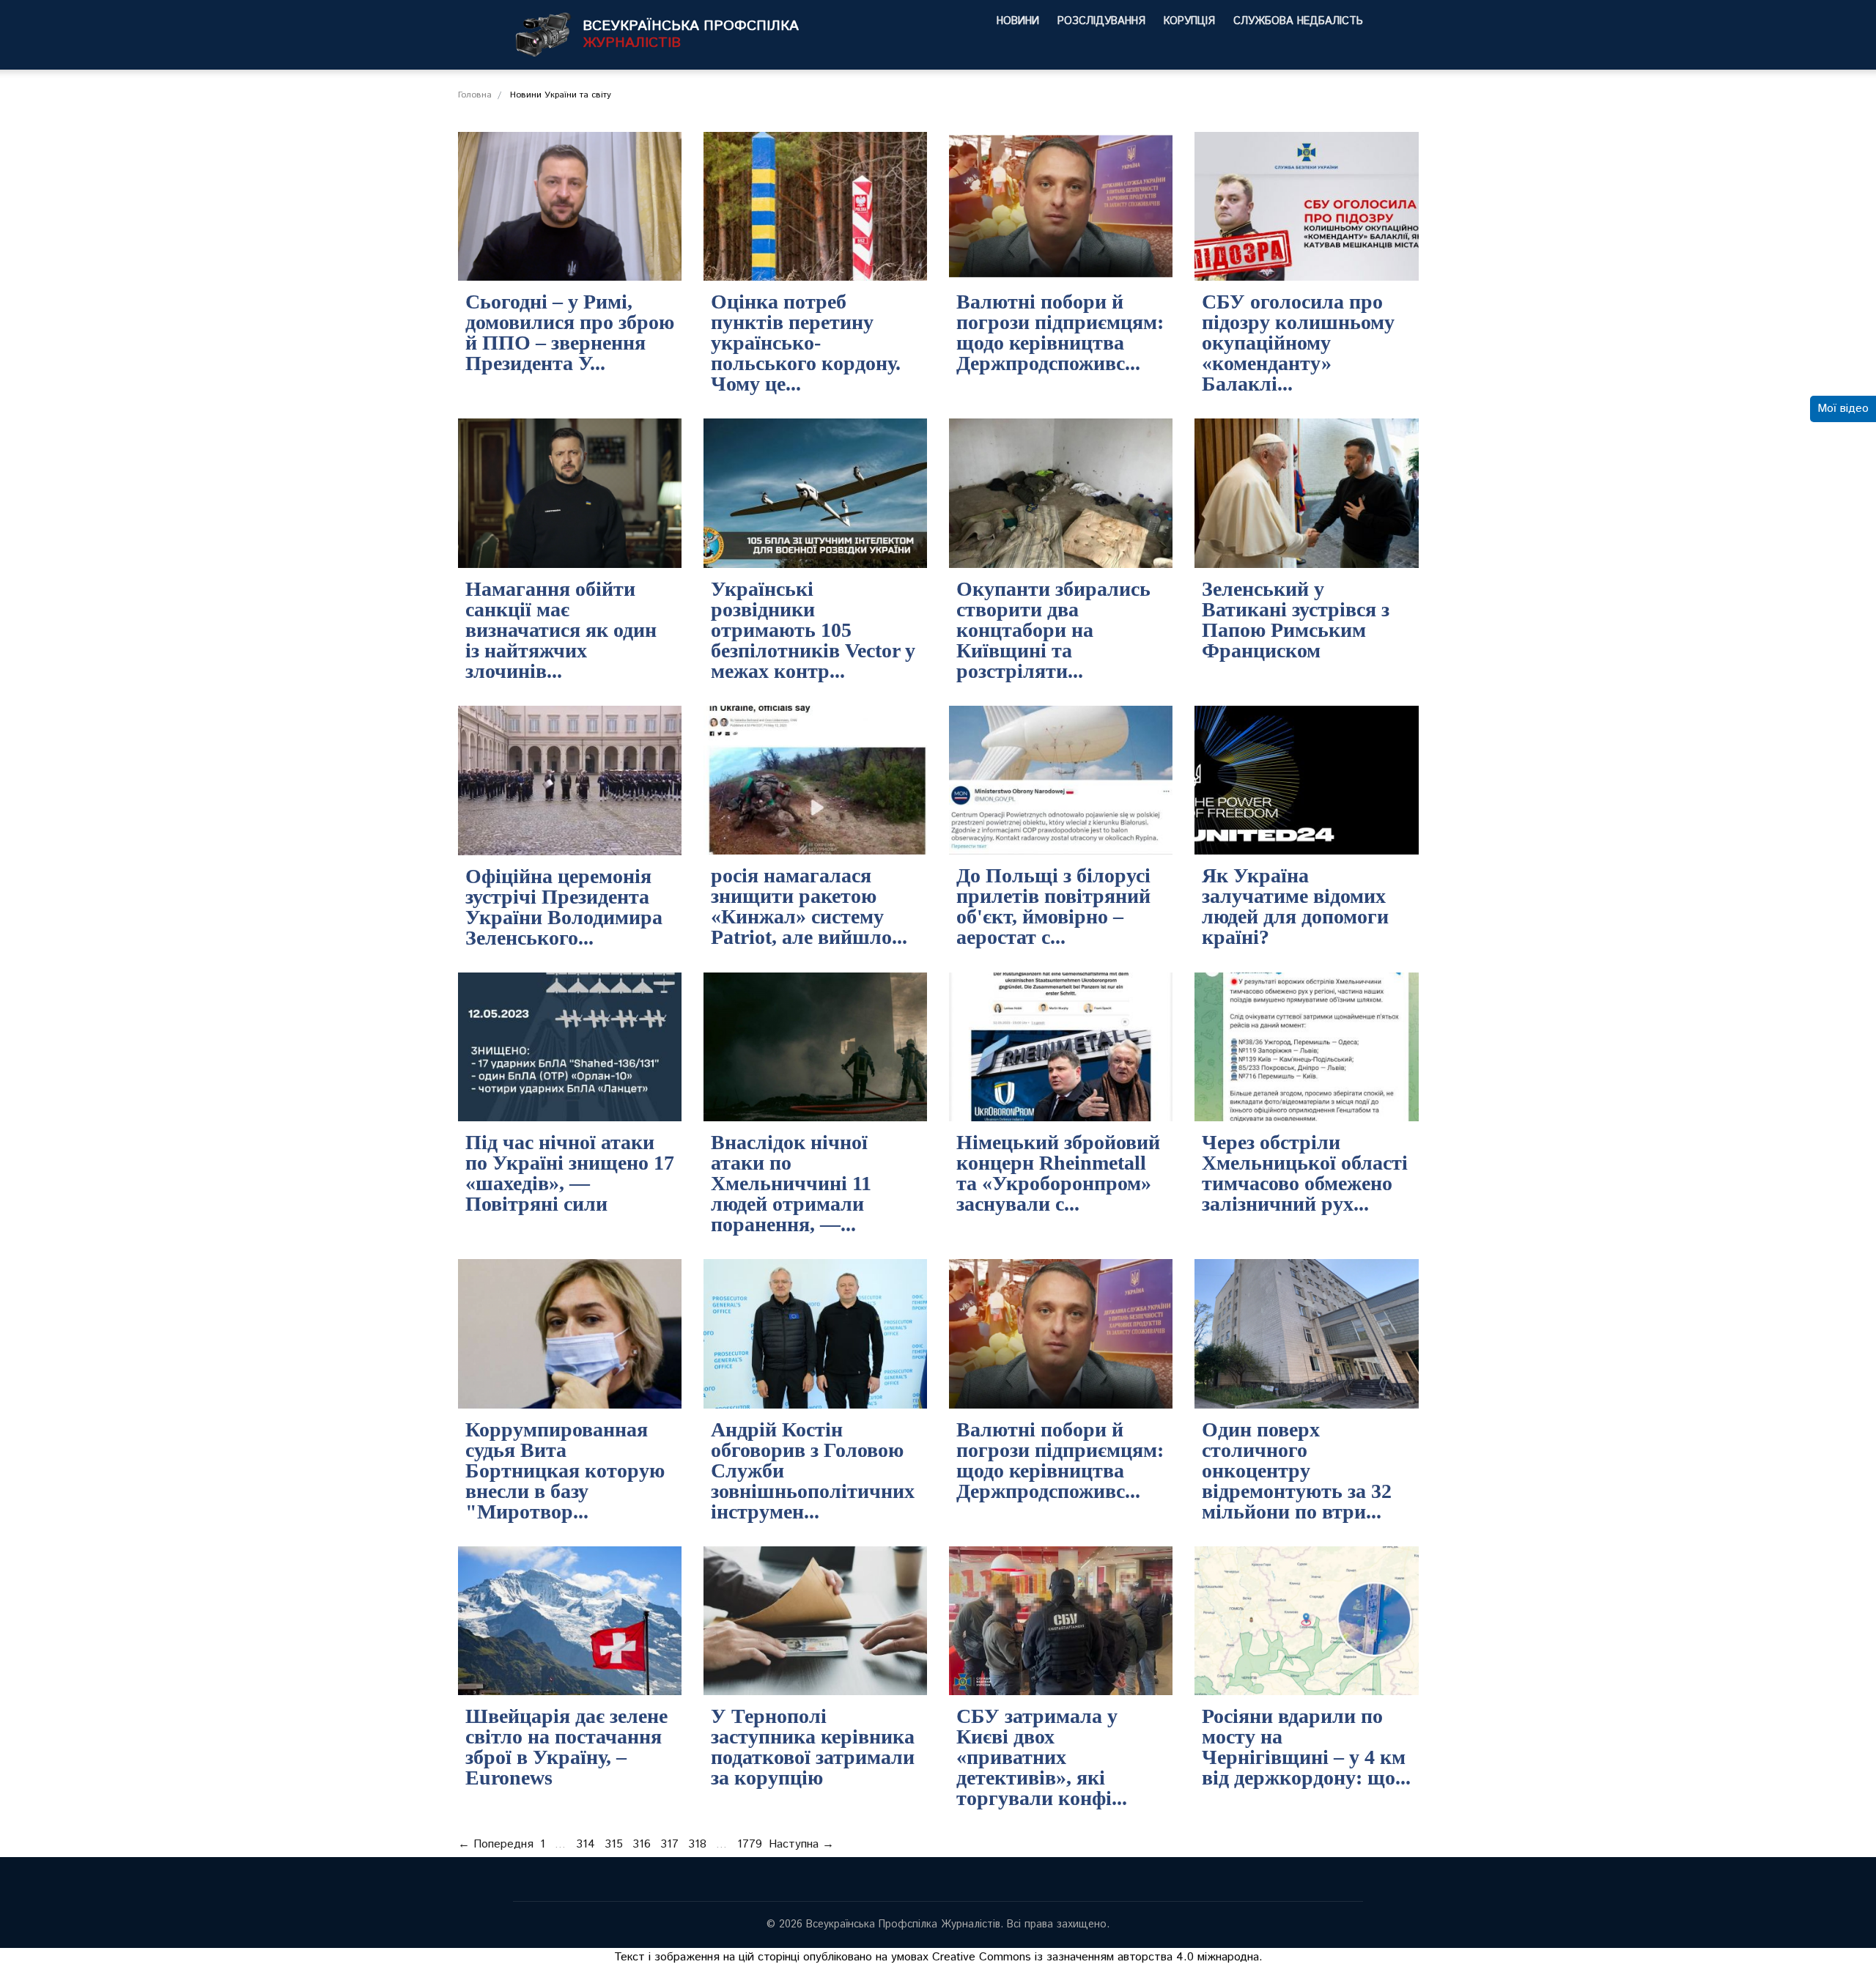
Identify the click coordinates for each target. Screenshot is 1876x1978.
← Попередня (496, 1844)
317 (669, 1844)
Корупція (1189, 21)
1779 (750, 1844)
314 (586, 1844)
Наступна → (801, 1844)
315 (614, 1844)
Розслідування (1101, 21)
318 (697, 1844)
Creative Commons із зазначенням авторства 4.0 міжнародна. (1097, 1957)
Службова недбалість (1298, 21)
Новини (1018, 21)
